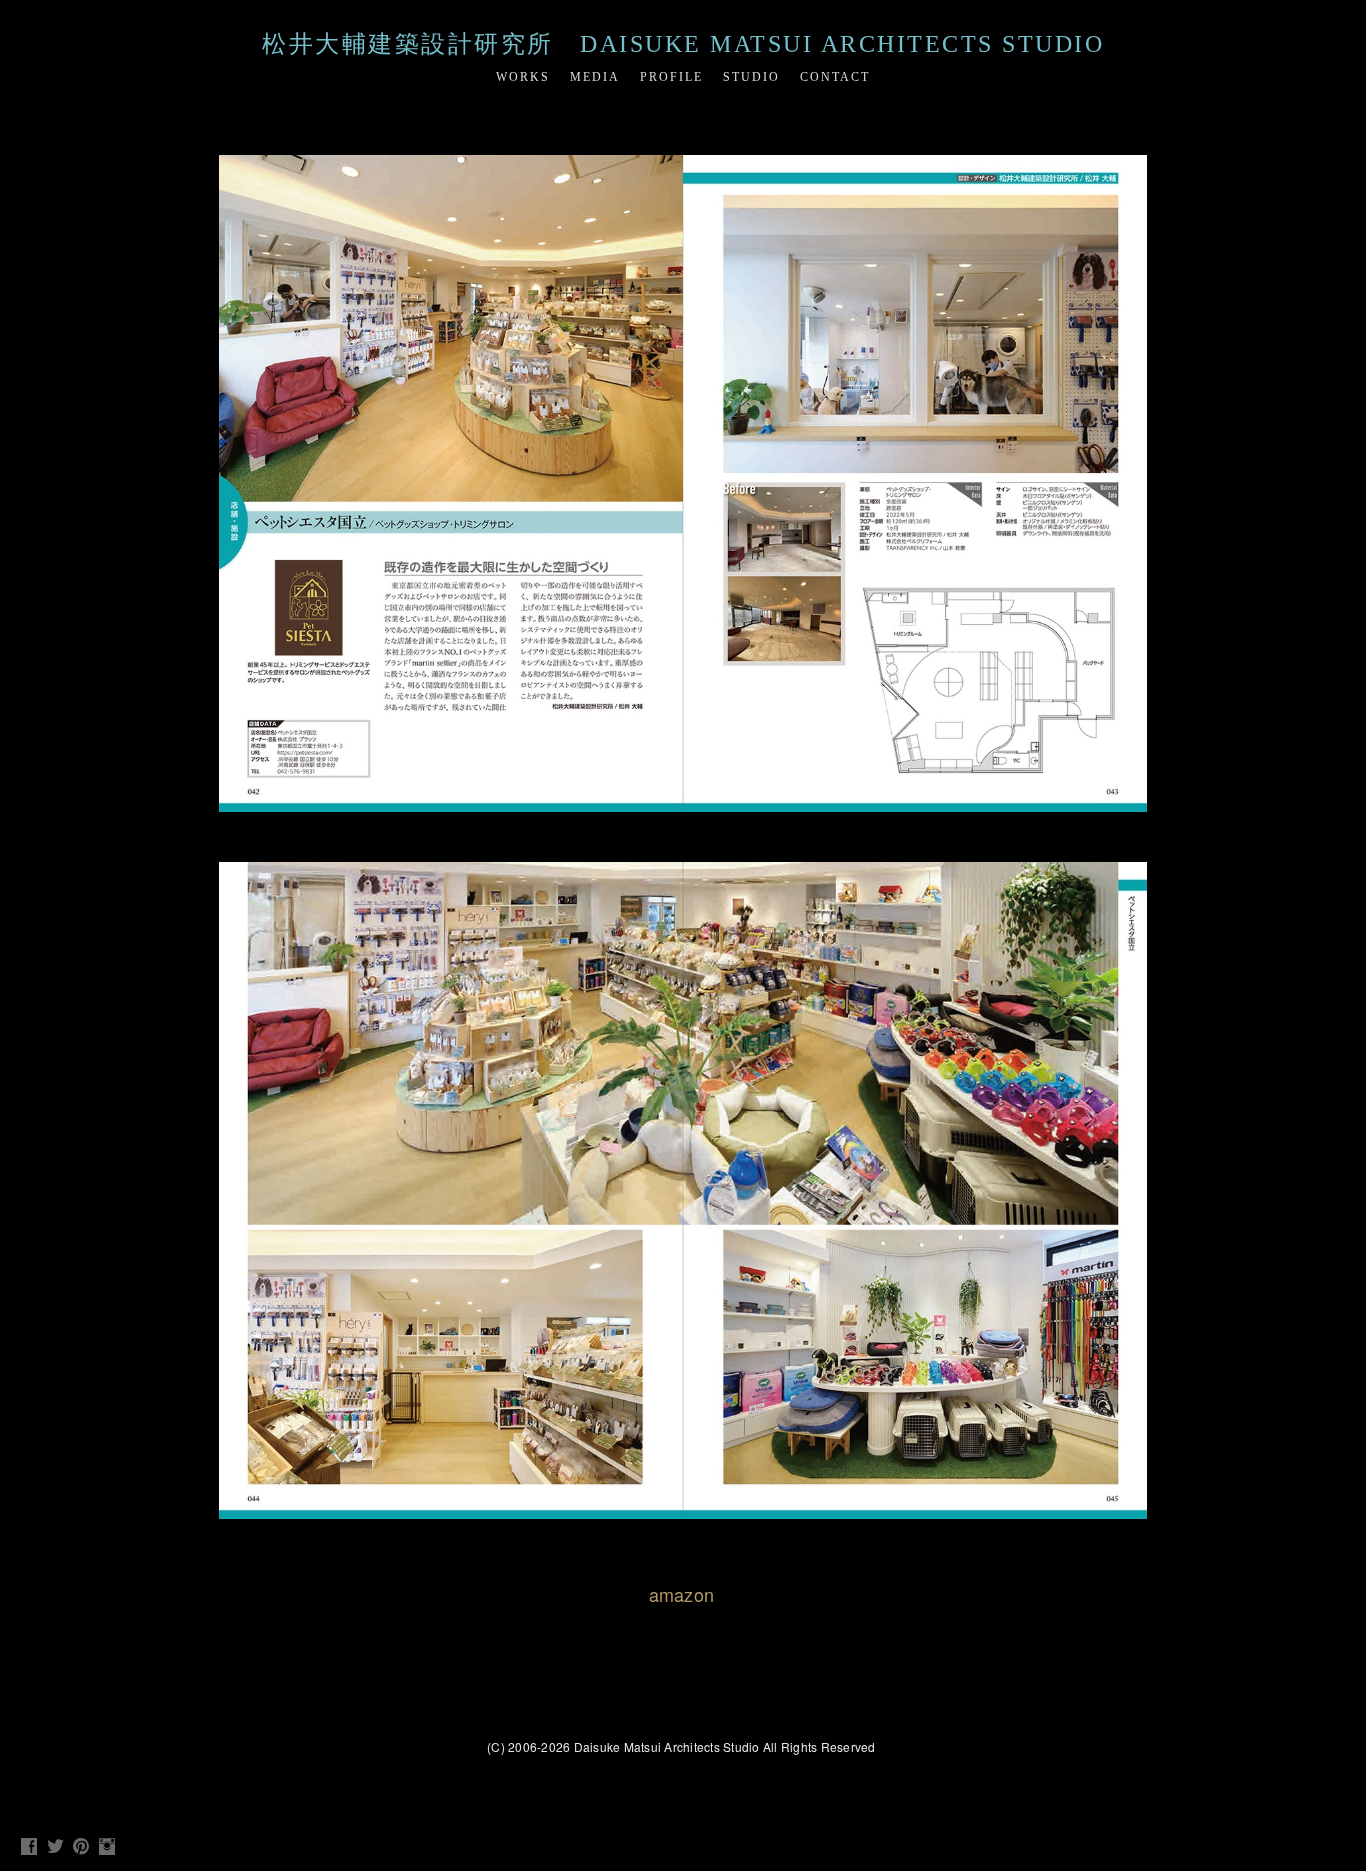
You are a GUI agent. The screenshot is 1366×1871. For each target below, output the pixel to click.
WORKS (523, 77)
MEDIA (595, 77)
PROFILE (671, 77)
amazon (682, 1594)
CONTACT (835, 77)
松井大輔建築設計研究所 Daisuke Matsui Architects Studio (683, 44)
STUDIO (751, 77)
